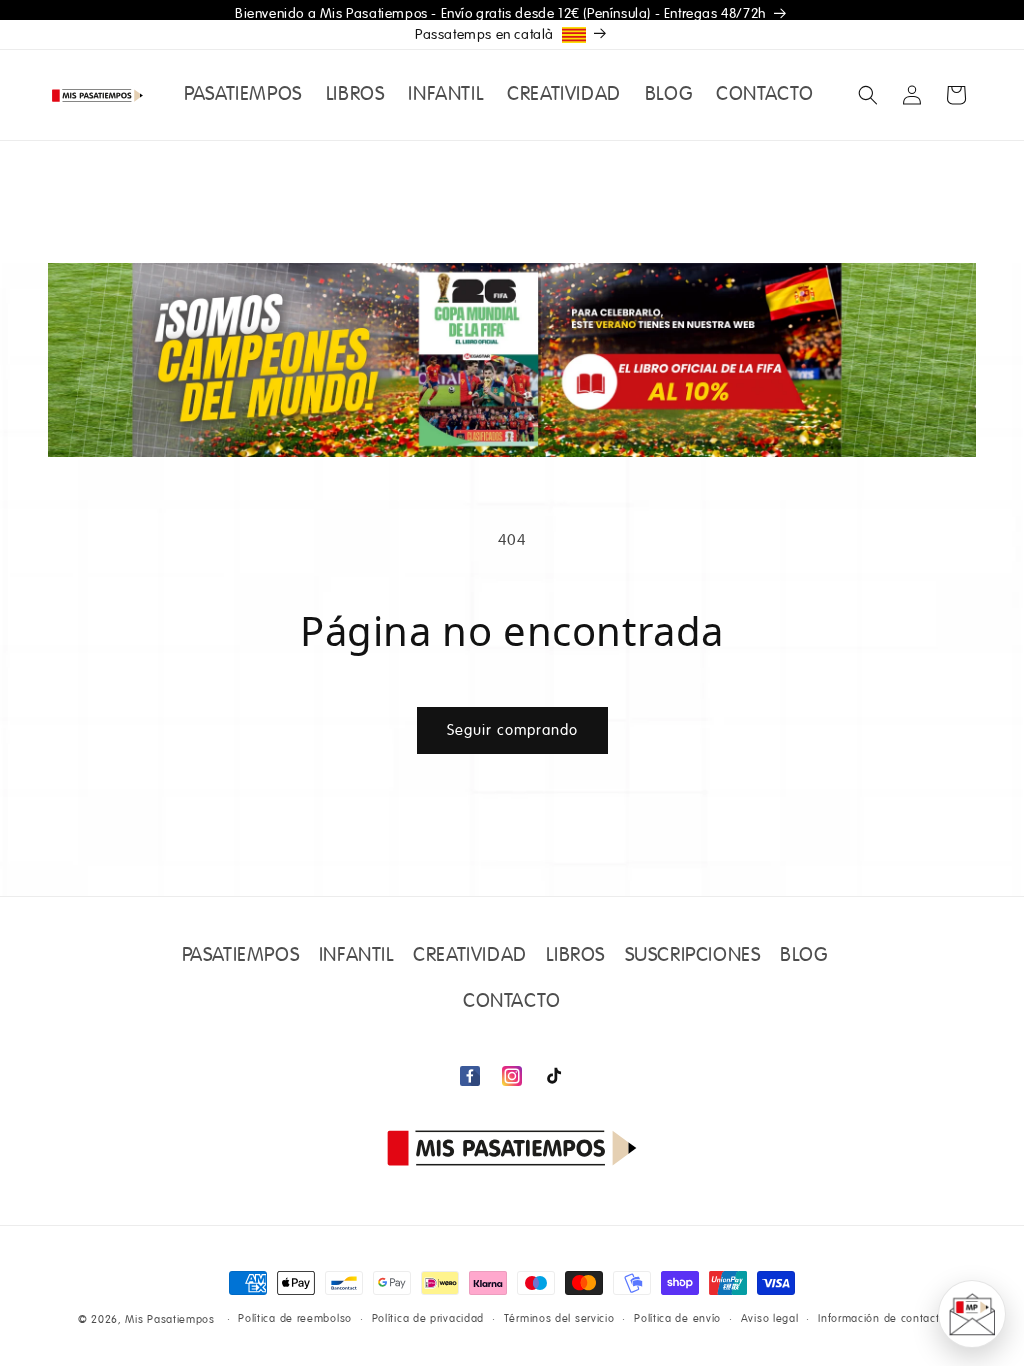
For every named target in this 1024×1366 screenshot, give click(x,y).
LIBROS (575, 956)
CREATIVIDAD (470, 956)
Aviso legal (770, 1319)
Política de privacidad (428, 1319)
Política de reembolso (295, 1319)
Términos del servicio (559, 1319)
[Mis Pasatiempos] (512, 1147)
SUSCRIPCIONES (693, 956)
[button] (868, 95)
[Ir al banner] (512, 359)
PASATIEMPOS (241, 956)
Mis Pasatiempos (170, 1320)
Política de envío (677, 1319)
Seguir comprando (512, 730)
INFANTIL (356, 956)
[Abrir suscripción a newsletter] (972, 1314)
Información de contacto (882, 1319)
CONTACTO (512, 1002)
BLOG (803, 956)
